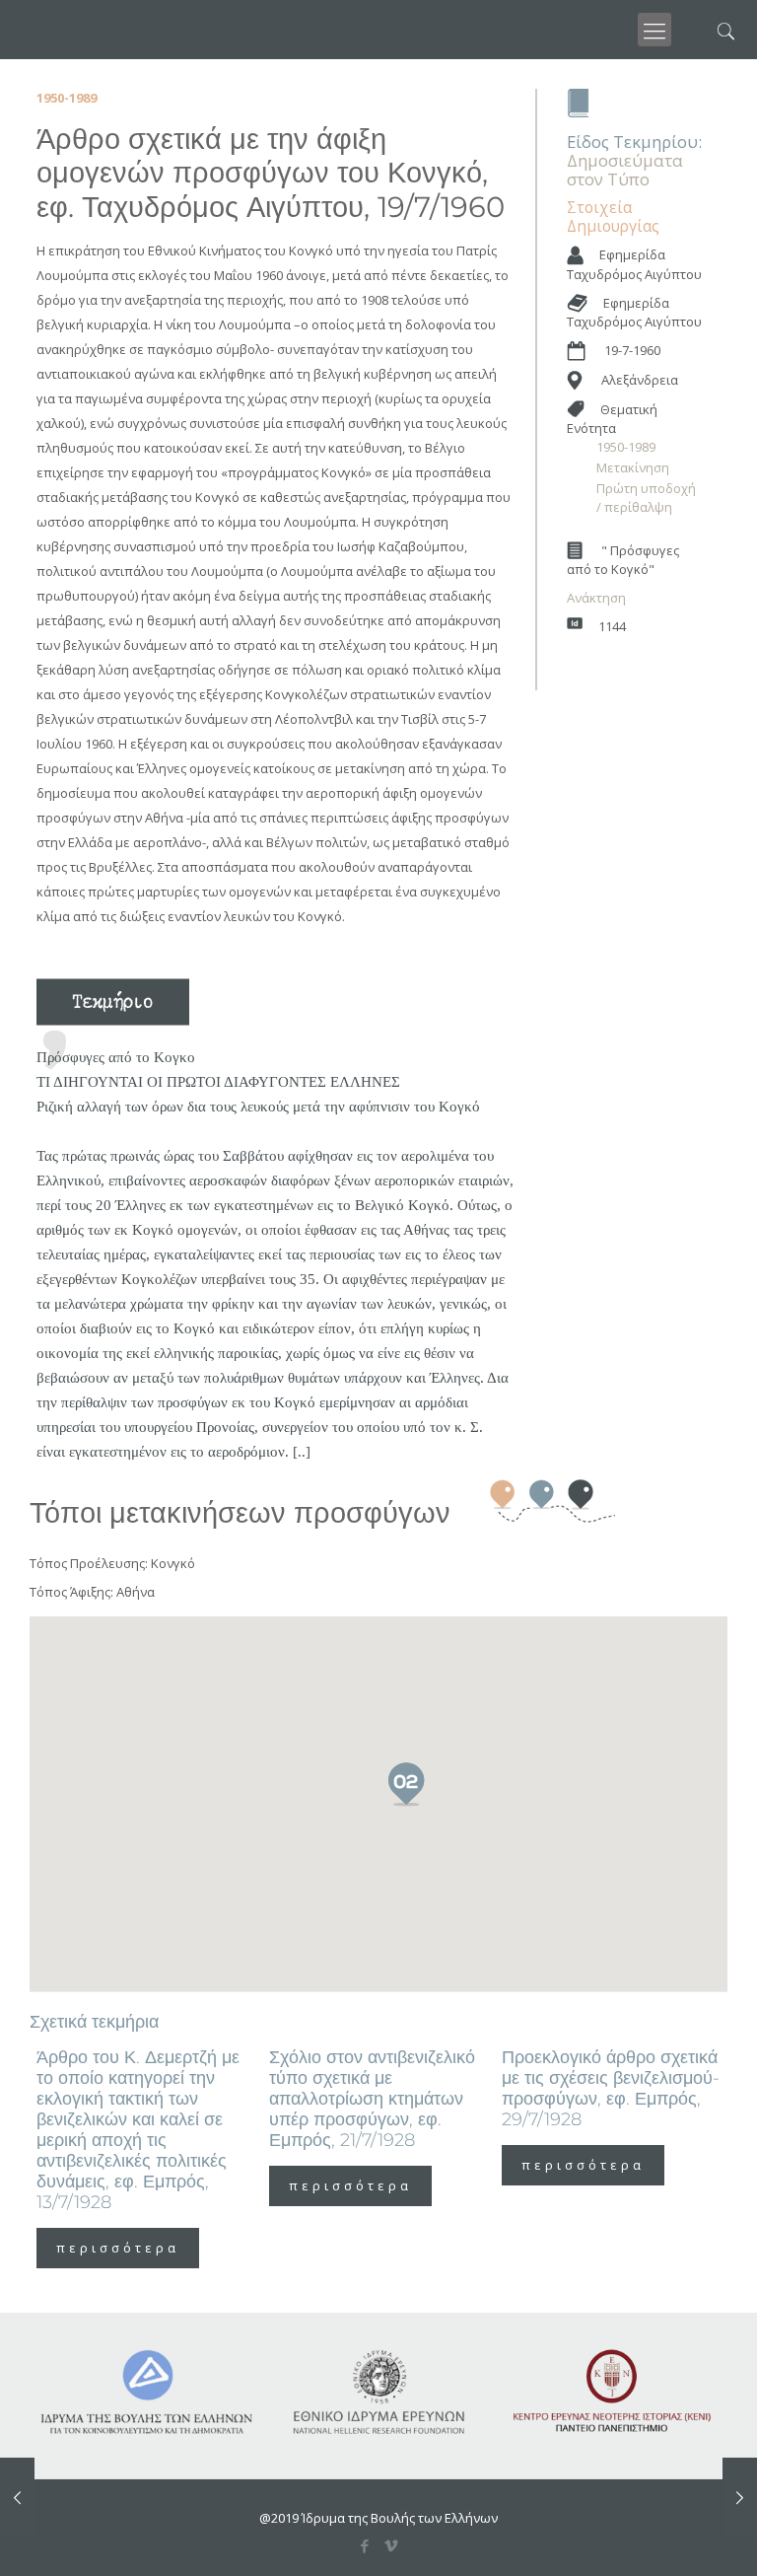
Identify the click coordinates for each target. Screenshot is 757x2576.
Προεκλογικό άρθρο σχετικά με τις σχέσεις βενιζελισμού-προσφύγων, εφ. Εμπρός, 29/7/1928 (611, 2088)
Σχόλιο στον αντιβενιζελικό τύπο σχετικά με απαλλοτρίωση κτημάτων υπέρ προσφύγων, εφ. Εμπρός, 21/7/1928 (372, 2099)
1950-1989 (626, 447)
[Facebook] (365, 2545)
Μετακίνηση (633, 467)
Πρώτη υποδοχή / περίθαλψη (646, 498)
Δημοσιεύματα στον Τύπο (625, 170)
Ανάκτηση (596, 598)
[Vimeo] (392, 2545)
